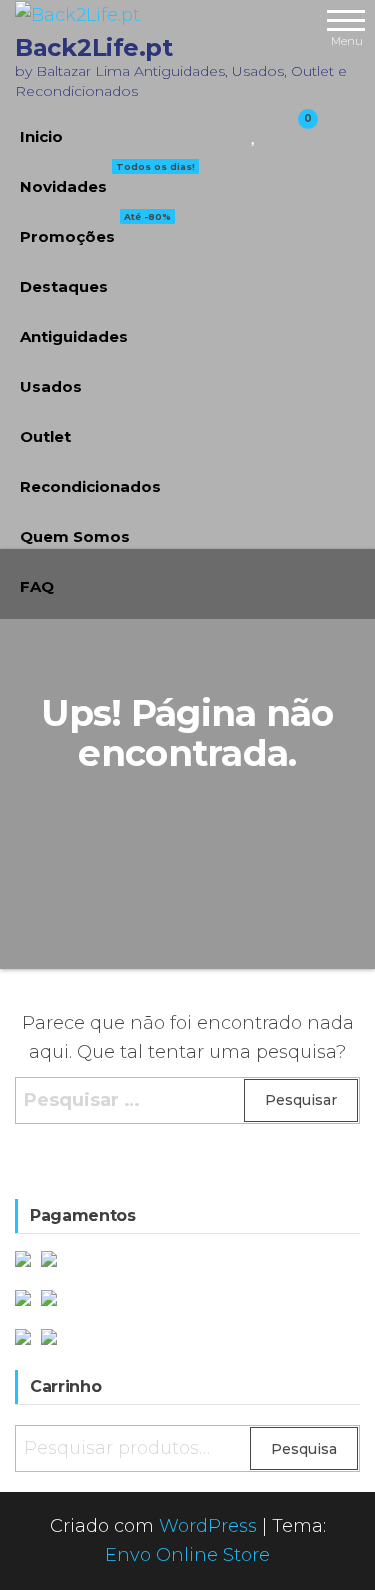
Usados (51, 386)
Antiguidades (74, 336)
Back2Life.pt (93, 47)
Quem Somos (75, 536)
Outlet (45, 436)
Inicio (41, 136)
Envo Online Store (187, 1555)
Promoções (95, 229)
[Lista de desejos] (254, 132)
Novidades (107, 179)
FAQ (37, 586)
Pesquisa (304, 1449)
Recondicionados (90, 486)
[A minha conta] (272, 132)
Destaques (64, 286)
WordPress (208, 1526)
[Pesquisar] (230, 132)
